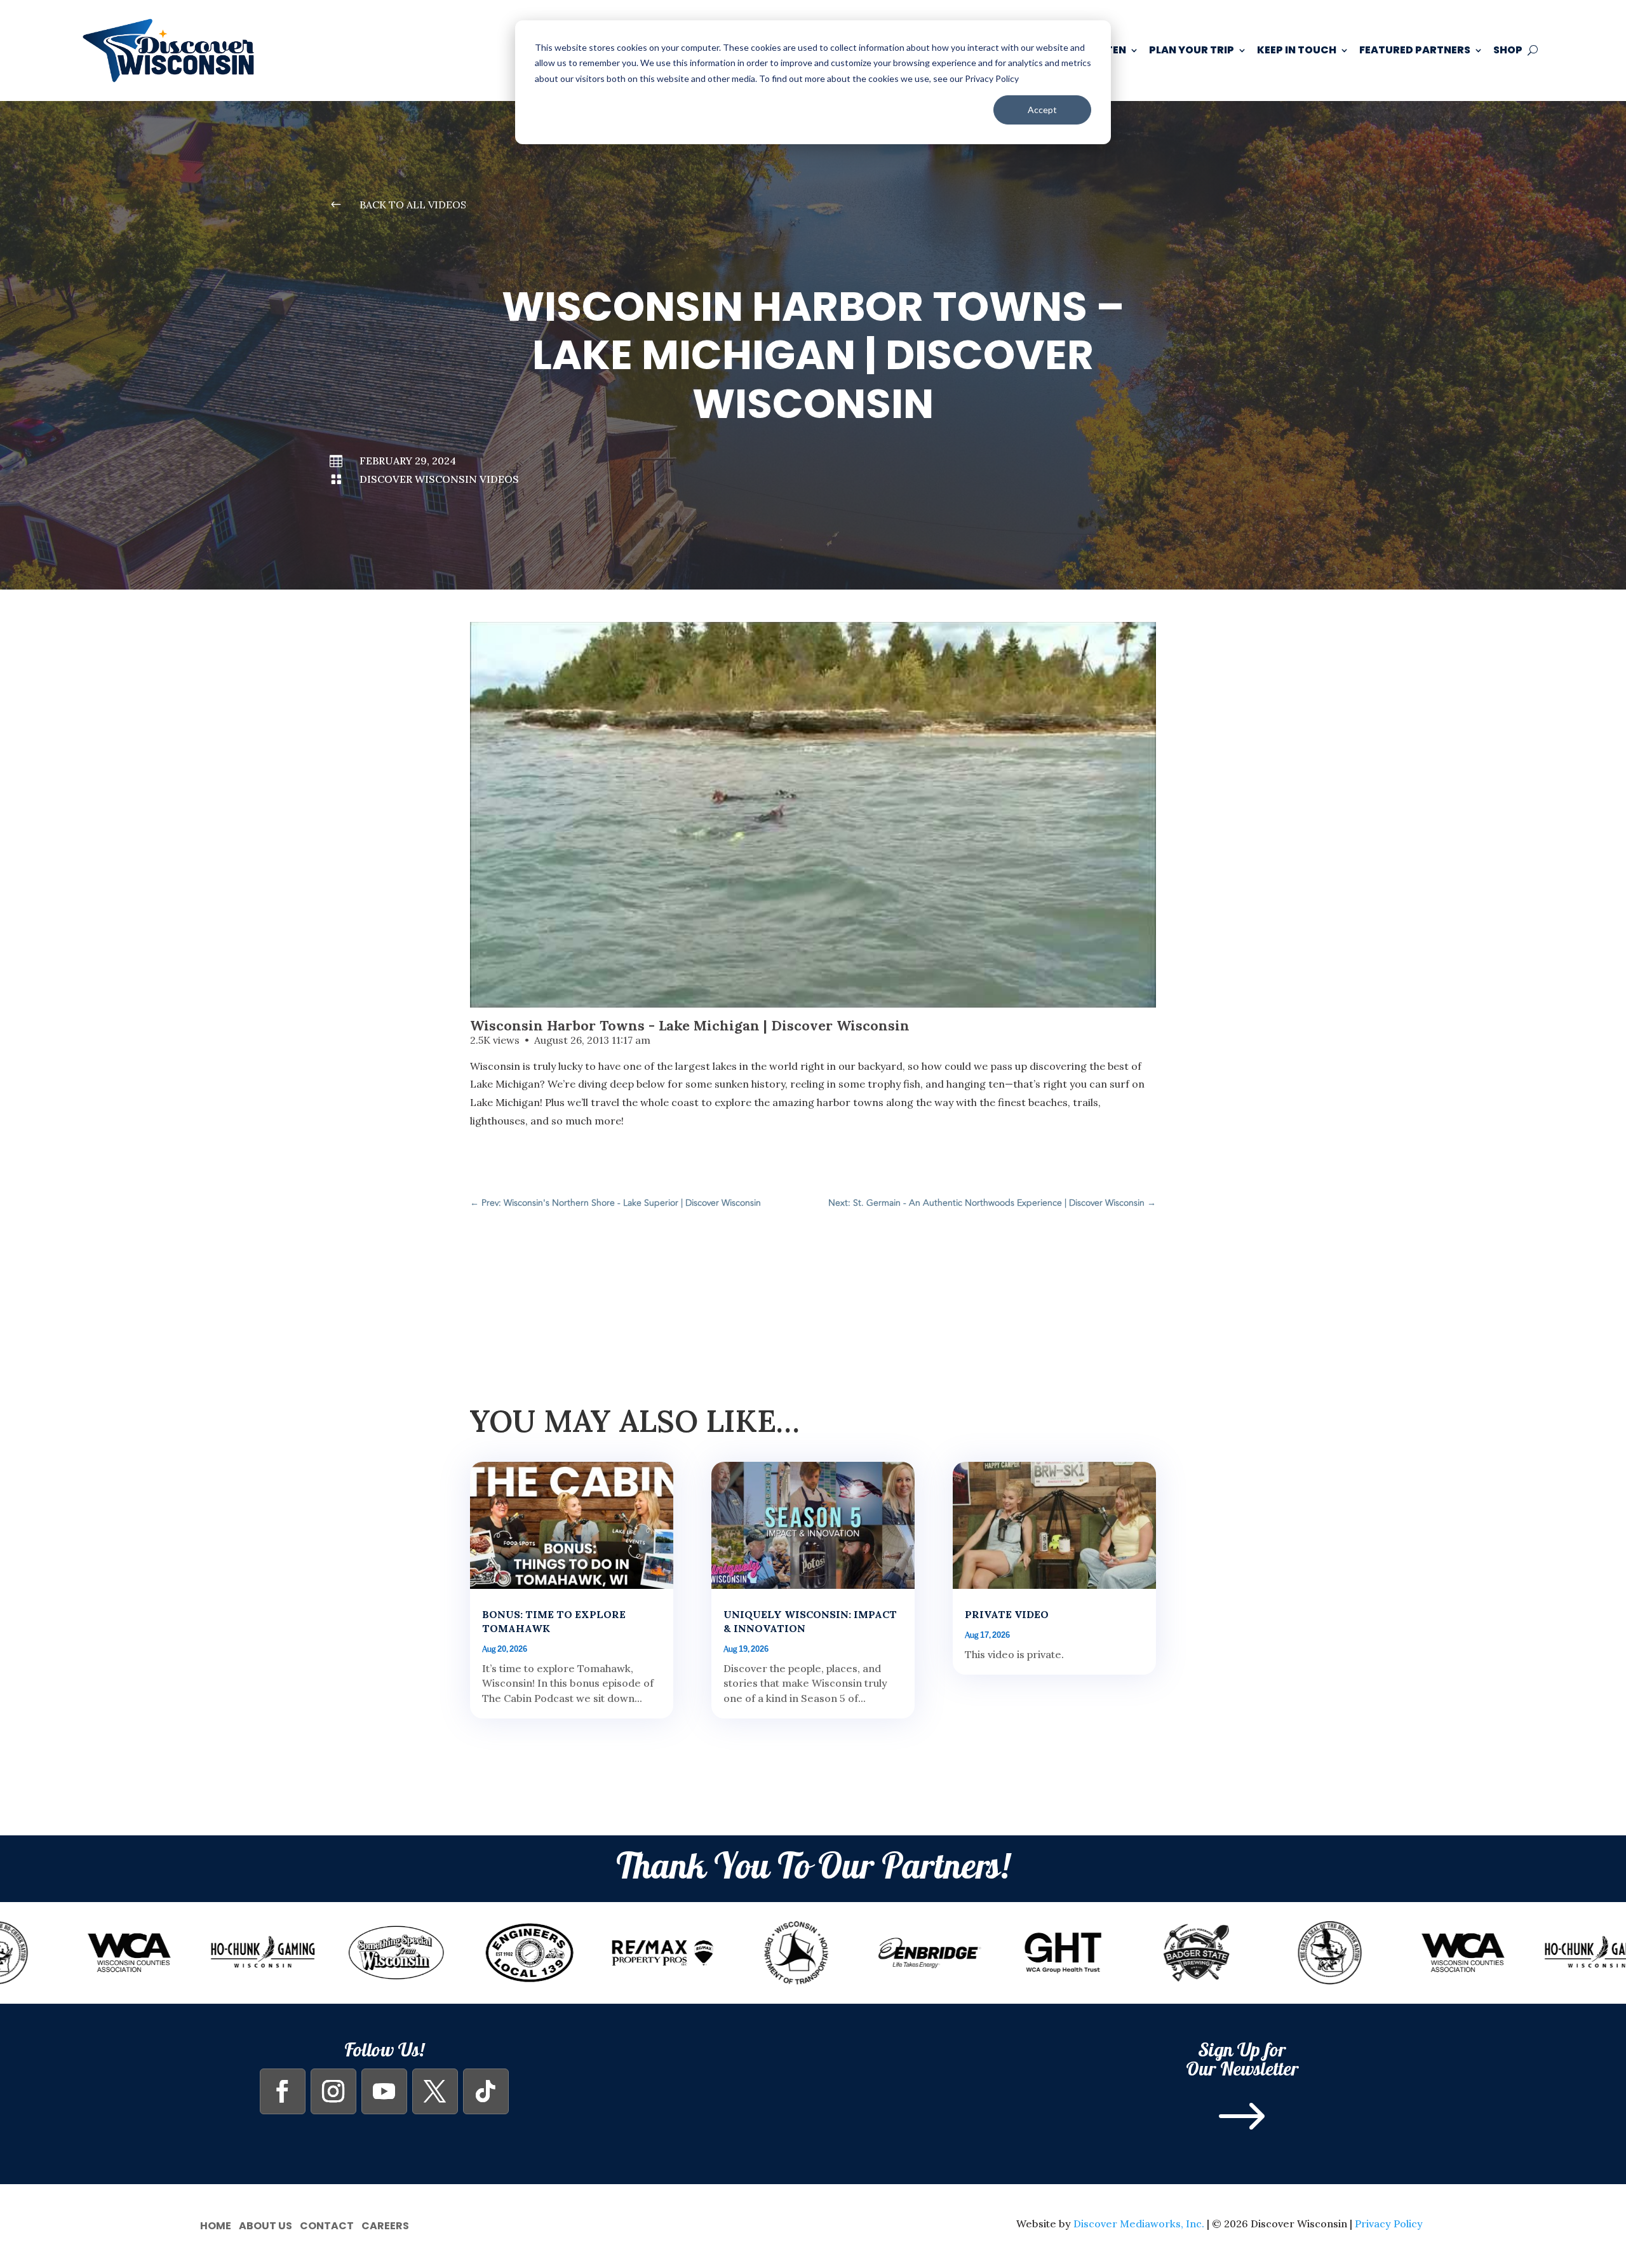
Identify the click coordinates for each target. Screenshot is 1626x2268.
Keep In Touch (1297, 50)
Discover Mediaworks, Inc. (1139, 2224)
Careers (385, 2224)
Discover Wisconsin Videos (439, 479)
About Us (265, 2224)
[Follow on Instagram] (333, 2091)
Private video (1007, 1614)
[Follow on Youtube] (384, 2091)
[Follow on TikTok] (486, 2091)
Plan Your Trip (1192, 50)
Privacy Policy (1389, 2224)
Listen (1109, 50)
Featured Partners (1415, 50)
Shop (1508, 50)
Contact (327, 2224)
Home (216, 2224)
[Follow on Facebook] (283, 2091)
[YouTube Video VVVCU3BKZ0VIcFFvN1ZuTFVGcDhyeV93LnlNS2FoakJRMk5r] (813, 815)
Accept (1042, 110)
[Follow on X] (435, 2091)
